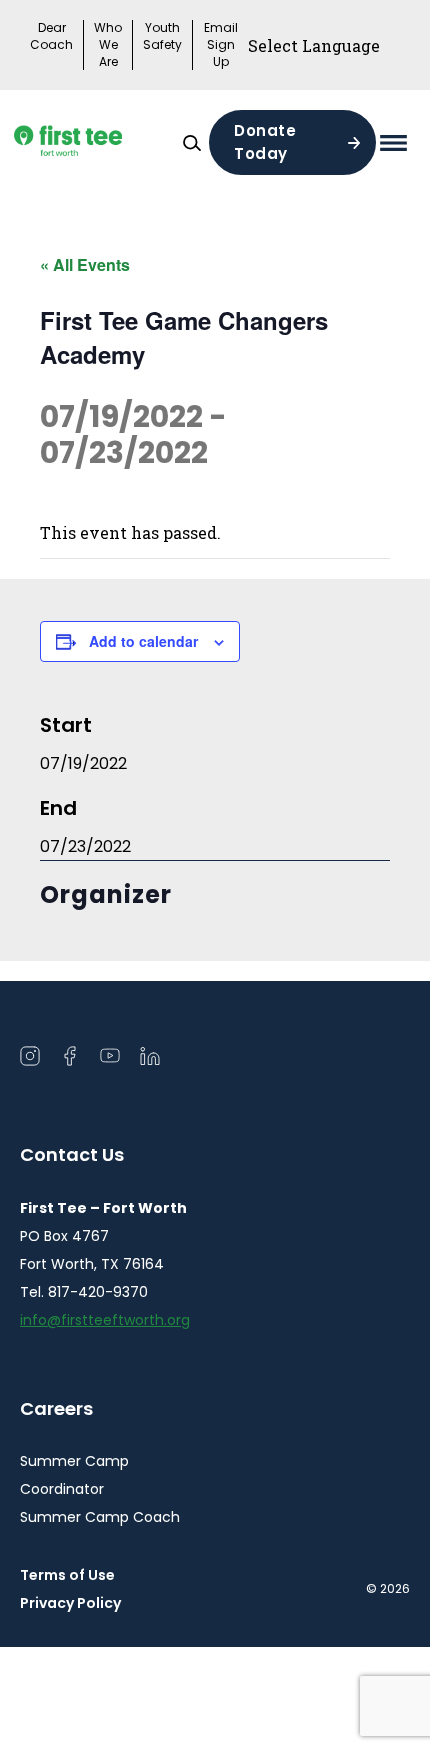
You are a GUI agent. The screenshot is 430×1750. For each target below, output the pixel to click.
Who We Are (108, 45)
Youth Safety (162, 36)
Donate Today (265, 142)
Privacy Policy (70, 1603)
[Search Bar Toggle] (192, 143)
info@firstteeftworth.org (105, 1320)
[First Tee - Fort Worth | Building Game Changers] (97, 143)
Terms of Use (67, 1575)
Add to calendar (143, 641)
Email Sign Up (221, 45)
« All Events (85, 264)
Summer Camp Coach (100, 1517)
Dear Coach (51, 36)
